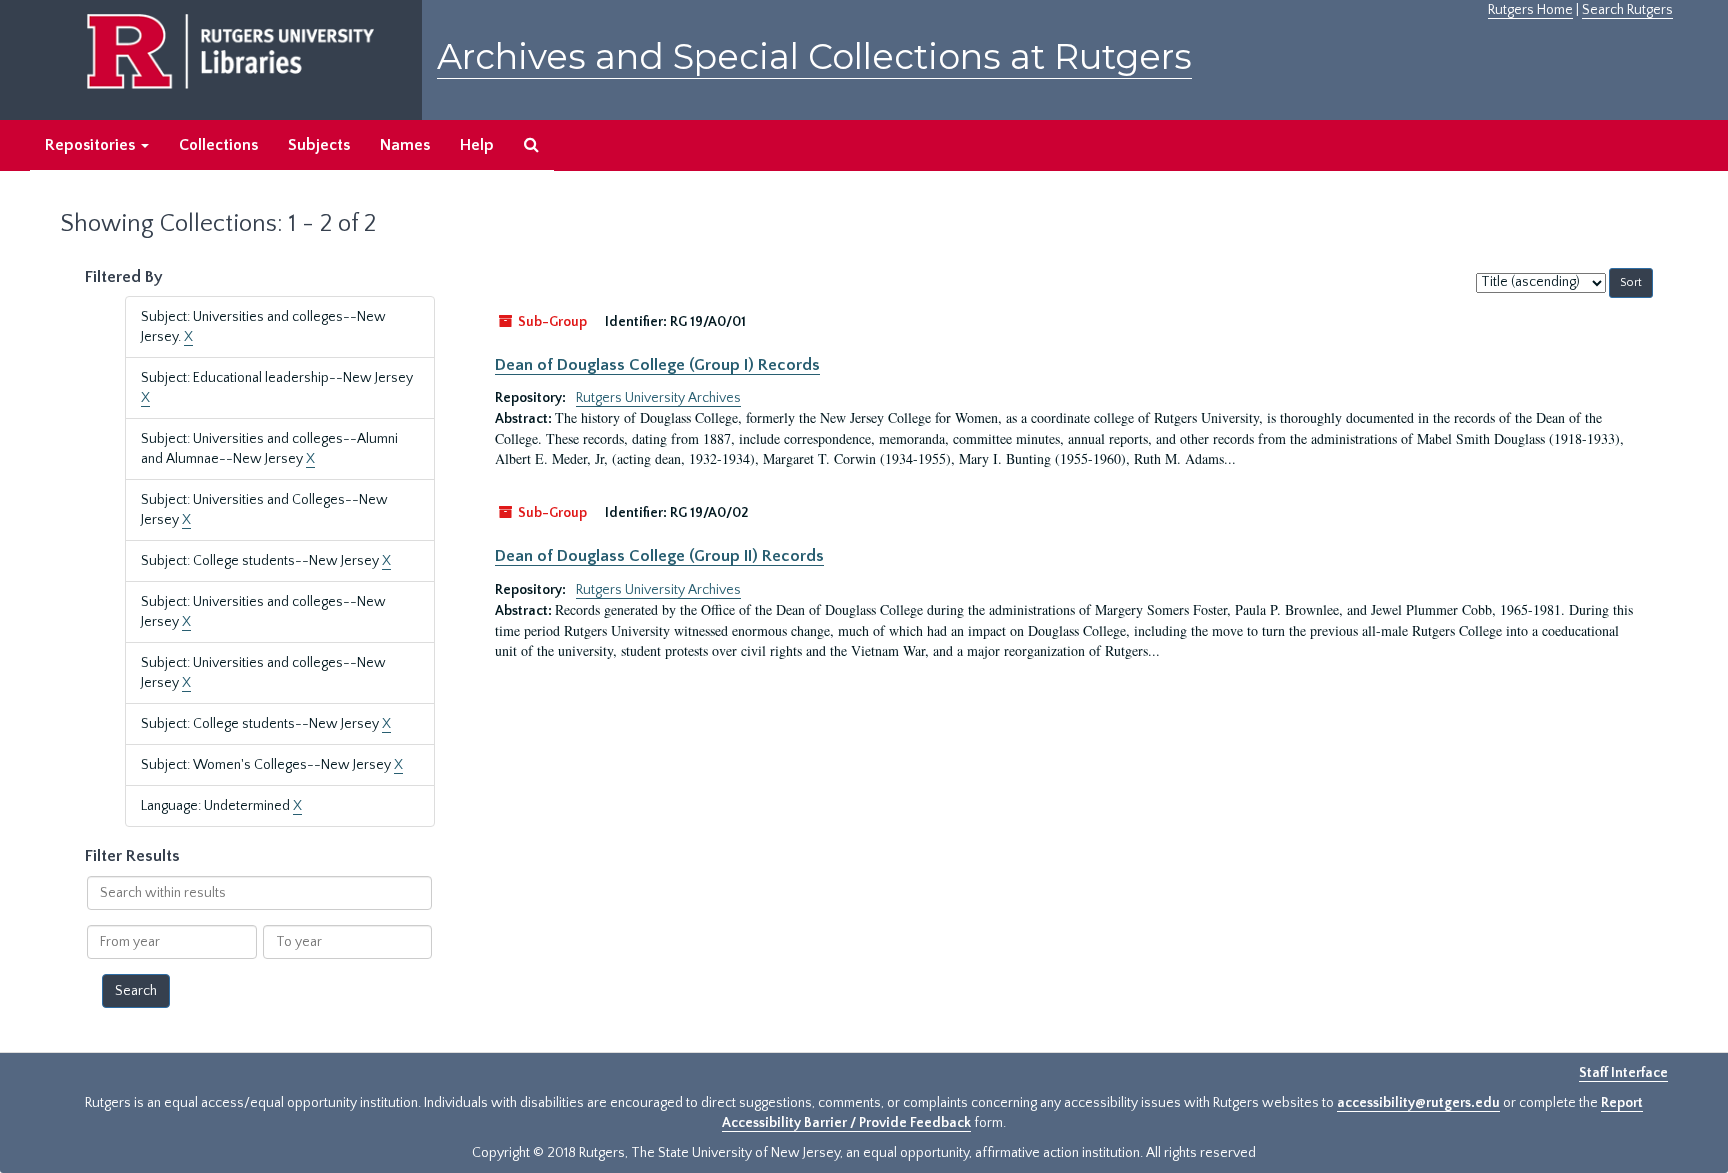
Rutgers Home (1530, 10)
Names (405, 145)
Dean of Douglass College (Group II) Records (659, 556)
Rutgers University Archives (658, 398)
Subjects (319, 145)
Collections (218, 145)
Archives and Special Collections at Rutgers (814, 56)
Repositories (92, 145)
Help (477, 145)
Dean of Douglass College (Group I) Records (657, 365)
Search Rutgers (1627, 10)
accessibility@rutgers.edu (1418, 1103)
